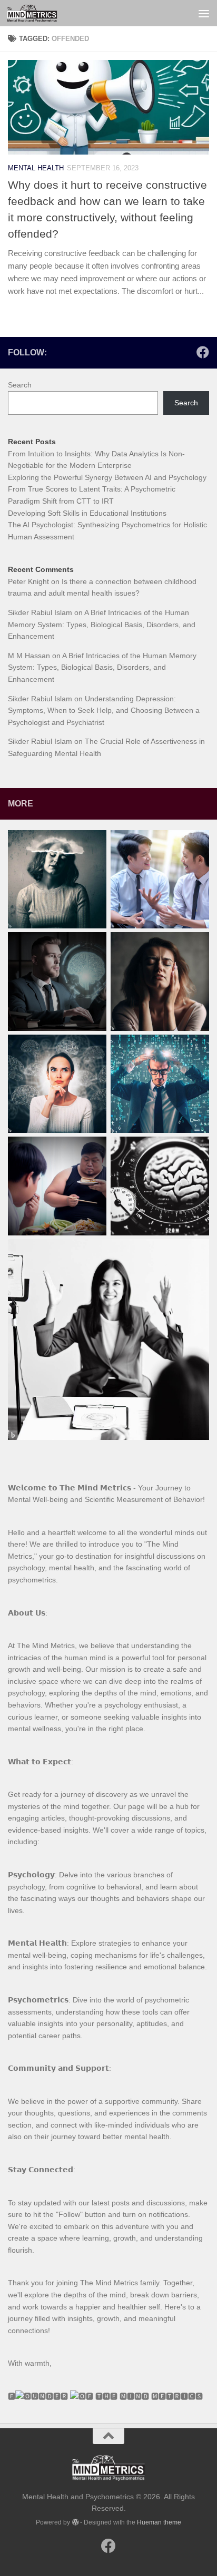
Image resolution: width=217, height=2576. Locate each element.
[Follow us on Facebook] (203, 352)
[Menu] (204, 13)
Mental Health (36, 168)
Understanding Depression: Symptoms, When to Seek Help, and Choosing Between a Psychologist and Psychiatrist (104, 711)
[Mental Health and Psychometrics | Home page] (41, 13)
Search (20, 385)
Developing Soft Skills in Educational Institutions (87, 513)
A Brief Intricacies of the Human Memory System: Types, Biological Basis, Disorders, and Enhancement (102, 624)
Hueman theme (159, 2522)
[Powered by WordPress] (75, 2522)
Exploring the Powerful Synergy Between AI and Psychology (107, 477)
